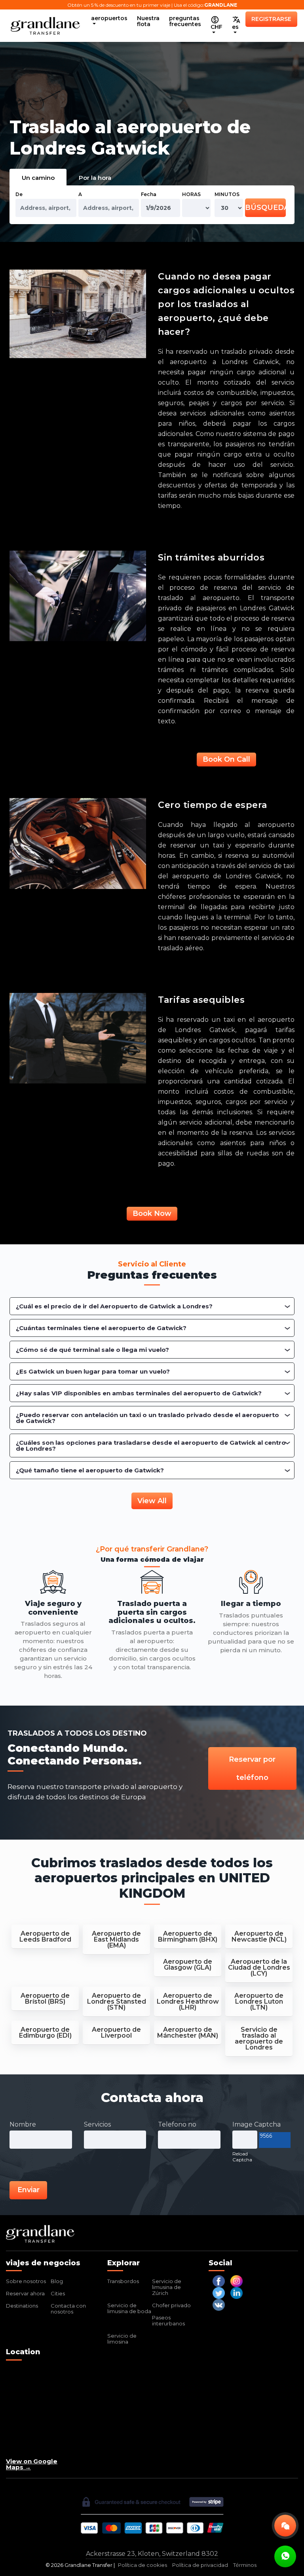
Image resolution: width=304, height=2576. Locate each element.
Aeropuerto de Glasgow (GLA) (188, 1965)
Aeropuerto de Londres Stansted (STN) (117, 2001)
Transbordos (123, 2281)
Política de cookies (142, 2565)
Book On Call (226, 759)
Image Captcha (256, 2124)
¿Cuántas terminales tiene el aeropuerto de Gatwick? (101, 1328)
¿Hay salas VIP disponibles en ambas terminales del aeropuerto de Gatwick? (139, 1393)
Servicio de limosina (122, 2339)
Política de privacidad (200, 2565)
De (19, 194)
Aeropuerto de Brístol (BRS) (45, 1999)
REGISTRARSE (271, 19)
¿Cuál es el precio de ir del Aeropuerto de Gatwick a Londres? (114, 1306)
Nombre (23, 2124)
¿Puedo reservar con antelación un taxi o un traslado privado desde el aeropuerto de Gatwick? (147, 1418)
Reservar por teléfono (252, 1768)
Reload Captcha (242, 2157)
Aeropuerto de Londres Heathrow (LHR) (188, 2001)
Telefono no (177, 2124)
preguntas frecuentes (185, 21)
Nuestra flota (148, 21)
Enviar (28, 2190)
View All (152, 1501)
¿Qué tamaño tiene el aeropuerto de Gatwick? (90, 1470)
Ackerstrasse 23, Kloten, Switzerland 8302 (152, 2554)
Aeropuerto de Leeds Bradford (45, 1936)
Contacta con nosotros (68, 2309)
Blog (57, 2281)
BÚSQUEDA (266, 208)
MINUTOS (227, 194)
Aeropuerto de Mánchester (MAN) (188, 2032)
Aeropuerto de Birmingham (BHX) (188, 1936)
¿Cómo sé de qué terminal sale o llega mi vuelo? (92, 1350)
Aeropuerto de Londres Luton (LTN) (259, 2001)
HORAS (191, 194)
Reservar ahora (25, 2293)
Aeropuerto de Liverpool (116, 2032)
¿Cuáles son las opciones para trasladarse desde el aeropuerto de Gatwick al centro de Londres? (151, 1446)
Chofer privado (171, 2305)
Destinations (22, 2306)
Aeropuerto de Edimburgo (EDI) (45, 2032)
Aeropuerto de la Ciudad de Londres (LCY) (259, 1967)
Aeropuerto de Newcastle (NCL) (259, 1936)
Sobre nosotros (26, 2281)
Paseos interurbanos (168, 2320)
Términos (245, 2565)
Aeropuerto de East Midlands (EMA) (116, 1939)
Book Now (152, 1213)
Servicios (97, 2124)
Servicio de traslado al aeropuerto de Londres (259, 2038)
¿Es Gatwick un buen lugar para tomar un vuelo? (93, 1371)
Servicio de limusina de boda (129, 2308)
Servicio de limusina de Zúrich (167, 2287)
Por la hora (95, 178)
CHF (217, 27)
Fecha (149, 194)
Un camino (38, 178)
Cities (58, 2293)
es (235, 27)
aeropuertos (109, 18)
